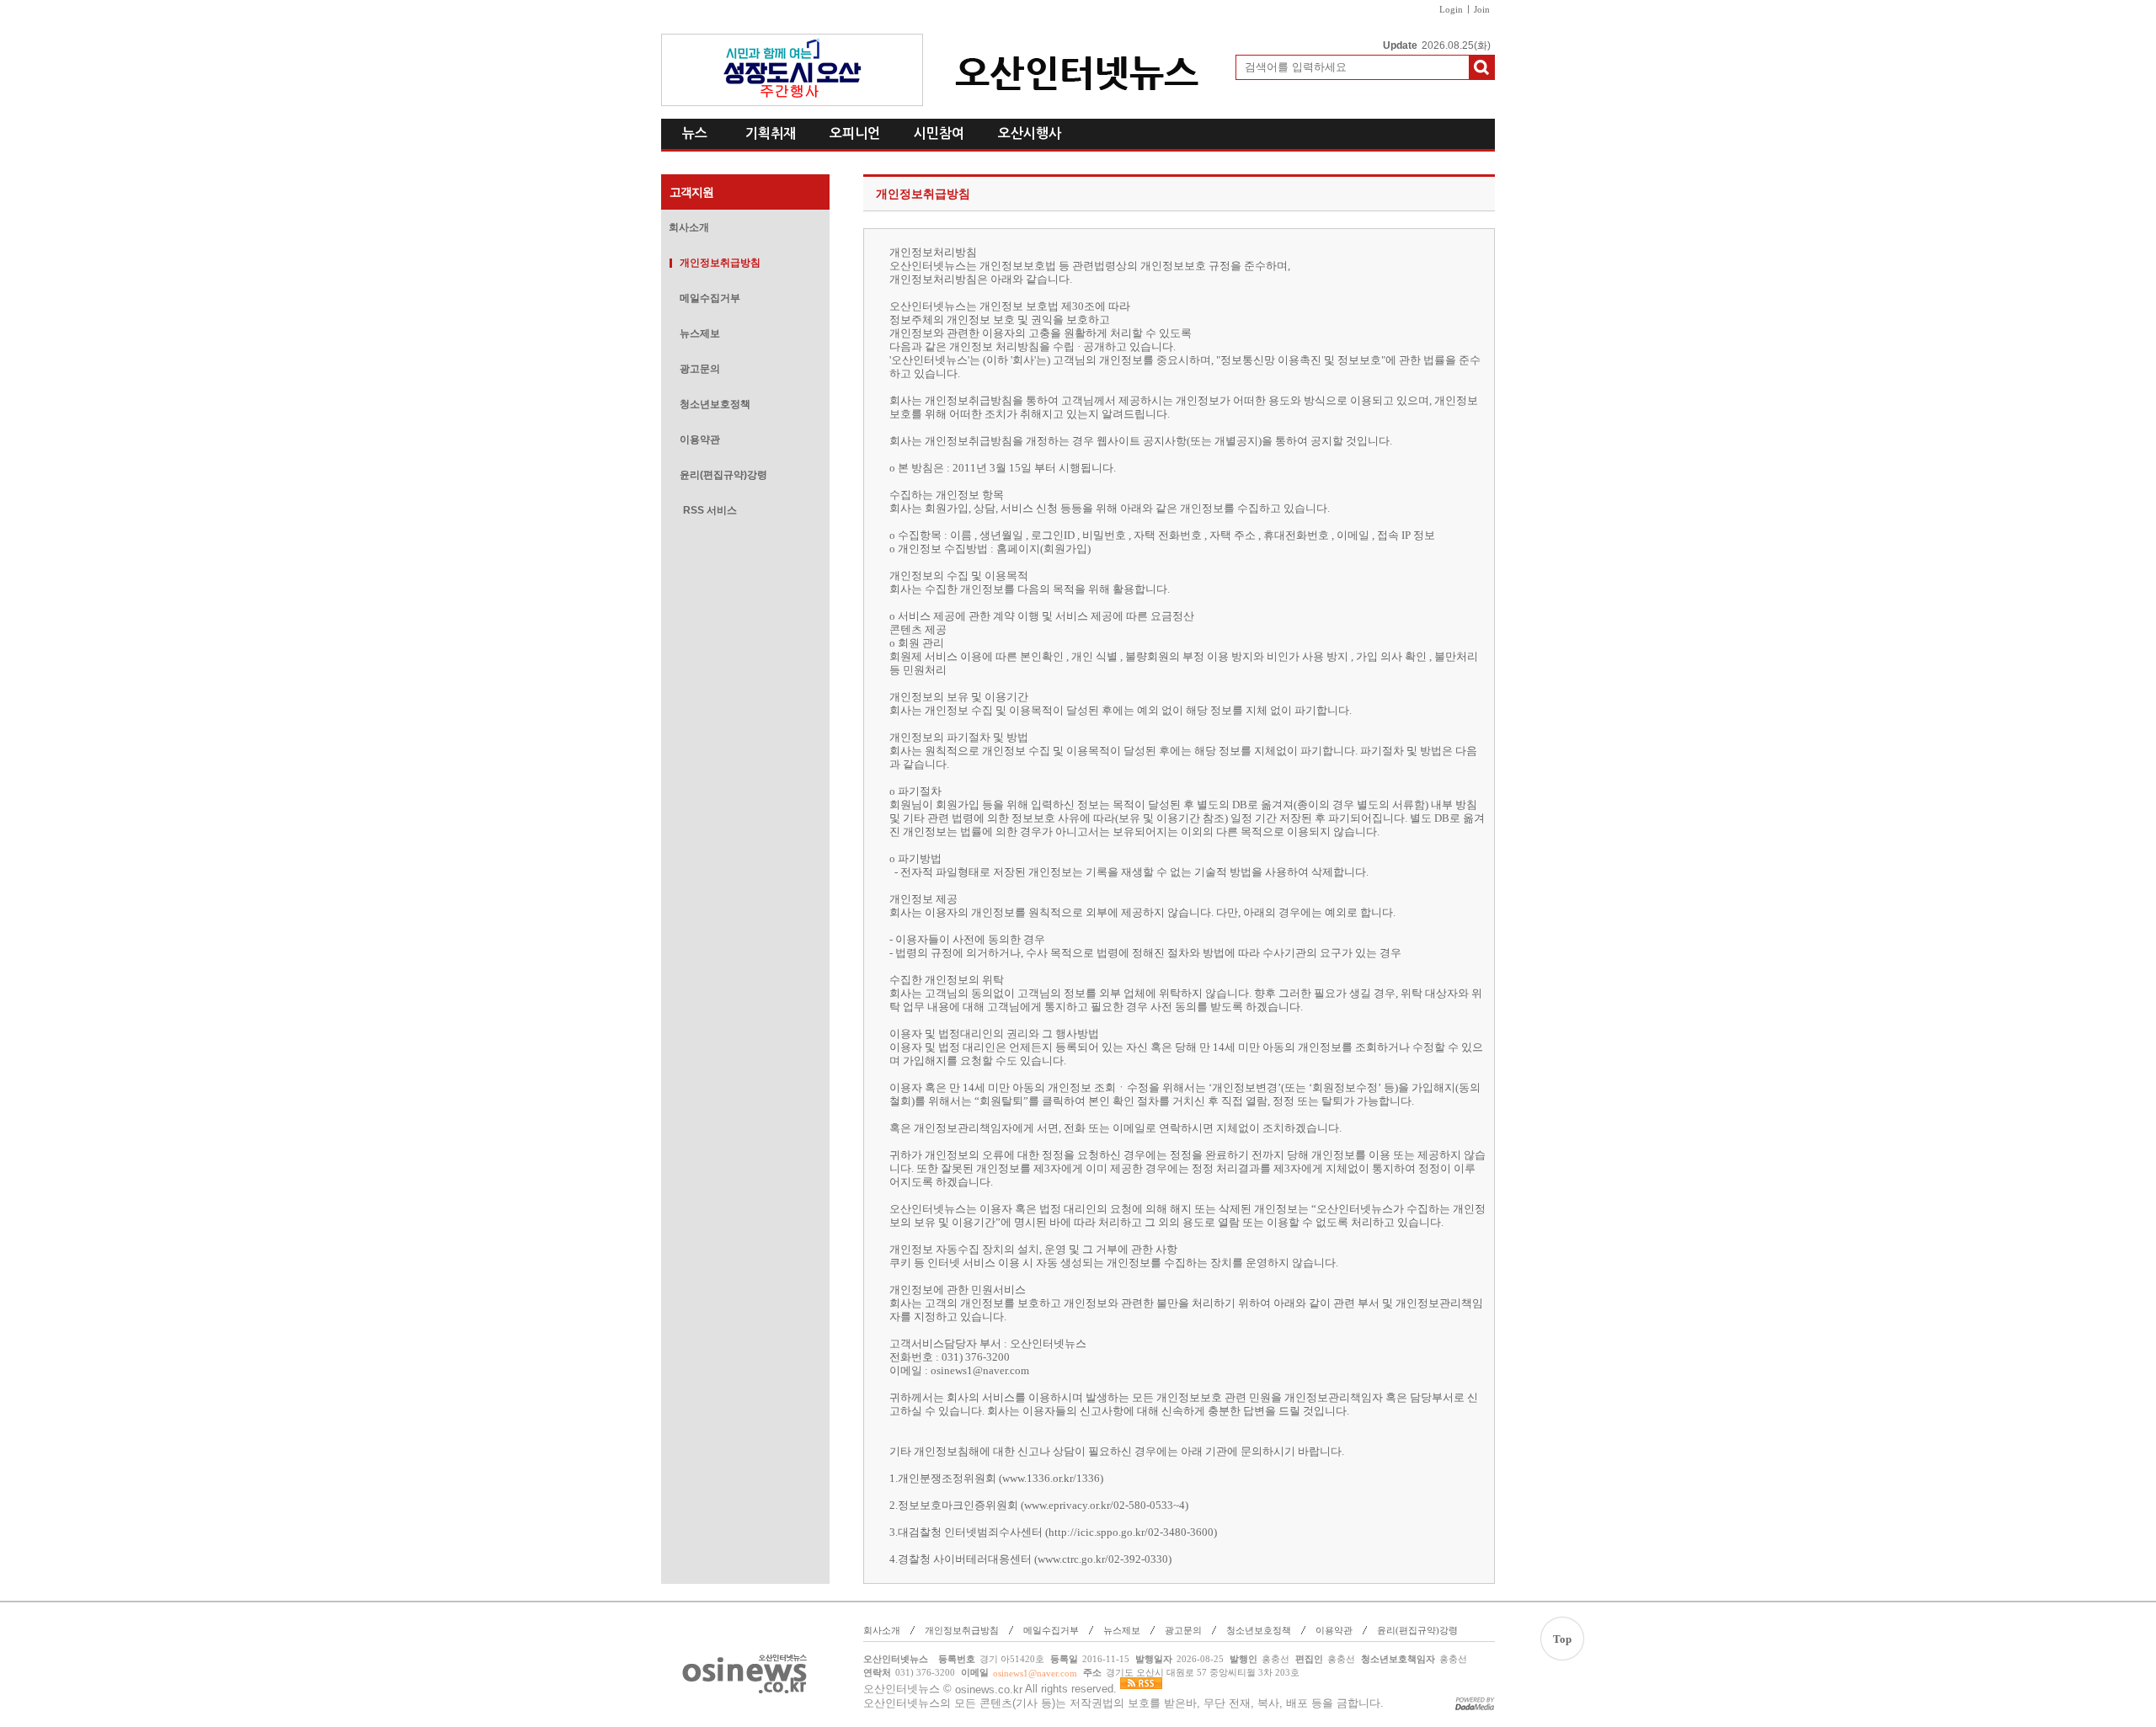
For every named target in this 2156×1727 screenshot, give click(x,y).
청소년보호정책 (715, 404)
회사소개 (689, 227)
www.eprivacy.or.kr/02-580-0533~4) (1106, 1505)
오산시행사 (1030, 133)
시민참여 (939, 133)
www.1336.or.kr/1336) (1053, 1478)
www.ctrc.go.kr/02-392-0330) (1105, 1559)
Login (1451, 9)
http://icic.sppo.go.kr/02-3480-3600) (1133, 1532)
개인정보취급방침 (720, 263)
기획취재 (771, 133)
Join (1482, 9)
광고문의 (700, 369)
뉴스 (695, 133)
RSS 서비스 (710, 510)
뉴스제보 (700, 333)
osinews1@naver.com (980, 1370)
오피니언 (855, 133)
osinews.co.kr (989, 1690)
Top (1562, 1639)
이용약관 (700, 440)
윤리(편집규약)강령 (723, 475)
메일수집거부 (710, 298)
